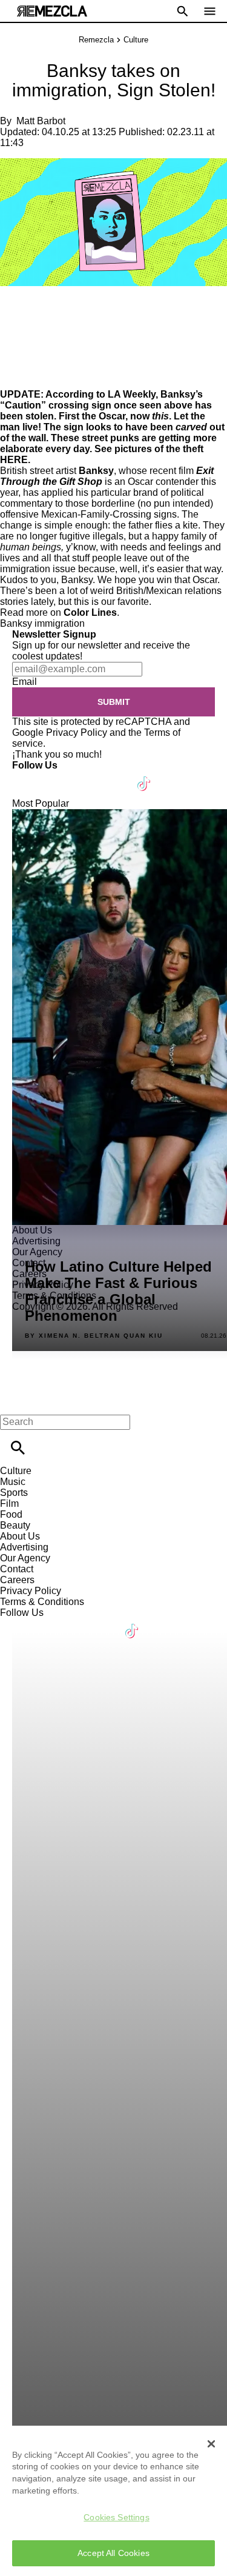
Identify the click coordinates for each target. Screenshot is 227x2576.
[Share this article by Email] (103, 312)
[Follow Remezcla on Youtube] (116, 776)
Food (11, 1514)
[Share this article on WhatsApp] (15, 312)
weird (102, 591)
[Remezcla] (52, 11)
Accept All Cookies (113, 2553)
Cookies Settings (116, 2517)
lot (72, 591)
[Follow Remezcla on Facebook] (27, 776)
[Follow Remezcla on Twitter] (57, 776)
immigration (60, 623)
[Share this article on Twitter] (74, 312)
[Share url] (14, 375)
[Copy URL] (28, 348)
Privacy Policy (77, 732)
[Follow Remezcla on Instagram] (86, 776)
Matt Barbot (41, 121)
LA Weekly (132, 394)
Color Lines (90, 612)
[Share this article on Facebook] (44, 312)
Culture (136, 40)
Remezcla (96, 40)
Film (9, 1503)
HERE (14, 460)
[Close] (211, 2444)
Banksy (96, 471)
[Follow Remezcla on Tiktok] (144, 776)
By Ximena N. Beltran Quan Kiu (94, 1336)
